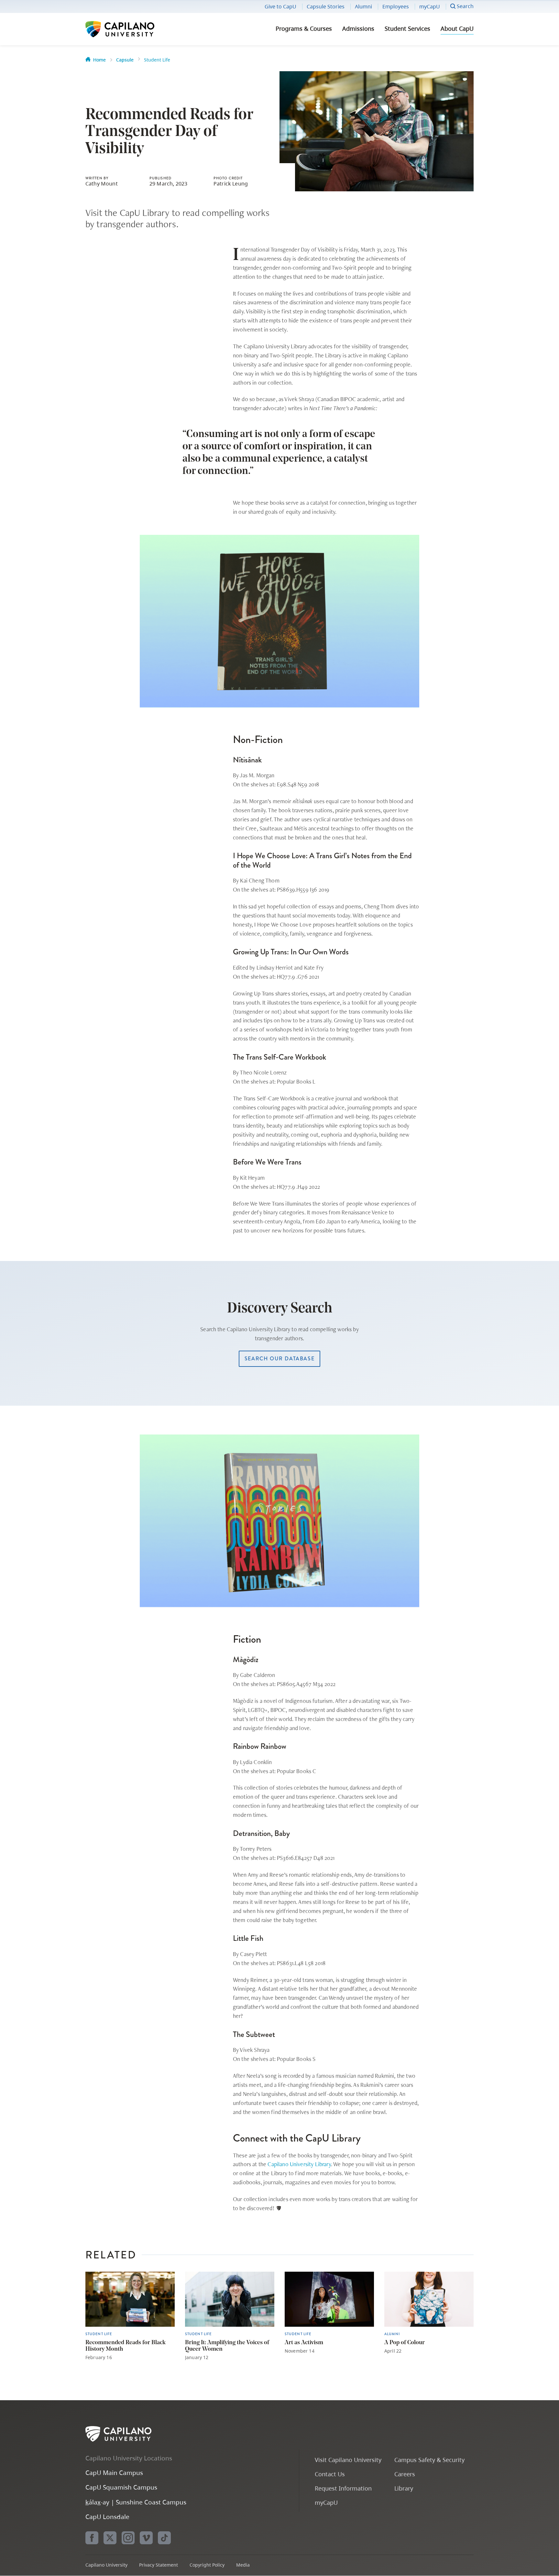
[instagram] (128, 2538)
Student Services (407, 28)
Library (404, 2488)
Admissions (358, 28)
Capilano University (137, 29)
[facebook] (92, 2538)
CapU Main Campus (114, 2473)
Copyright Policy (207, 2565)
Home (99, 60)
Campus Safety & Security (429, 2460)
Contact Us (330, 2474)
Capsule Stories (326, 6)
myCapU (430, 6)
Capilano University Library (299, 2164)
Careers (405, 2474)
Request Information (343, 2488)
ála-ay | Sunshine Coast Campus (136, 2502)
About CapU (457, 28)
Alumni (363, 6)
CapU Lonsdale (107, 2517)
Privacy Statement (159, 2565)
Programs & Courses (304, 28)
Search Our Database (279, 1359)
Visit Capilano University (348, 2460)
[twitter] (110, 2538)
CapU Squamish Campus (121, 2487)
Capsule (125, 60)
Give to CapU (280, 6)
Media (243, 2565)
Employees (396, 6)
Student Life (157, 60)
